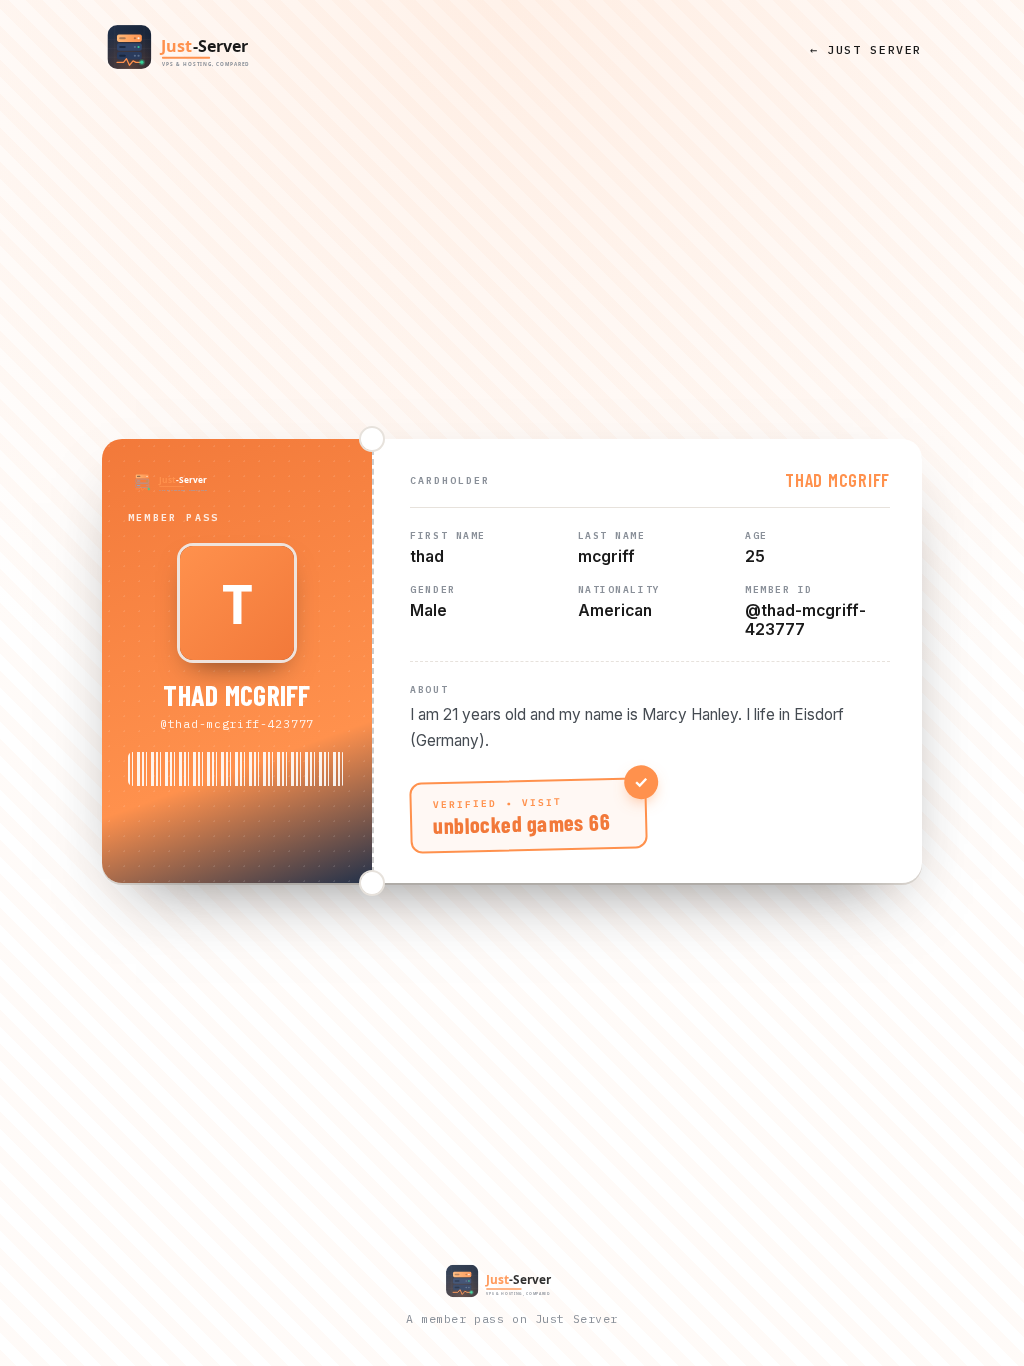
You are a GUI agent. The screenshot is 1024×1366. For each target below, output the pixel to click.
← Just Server (866, 49)
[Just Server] (197, 49)
